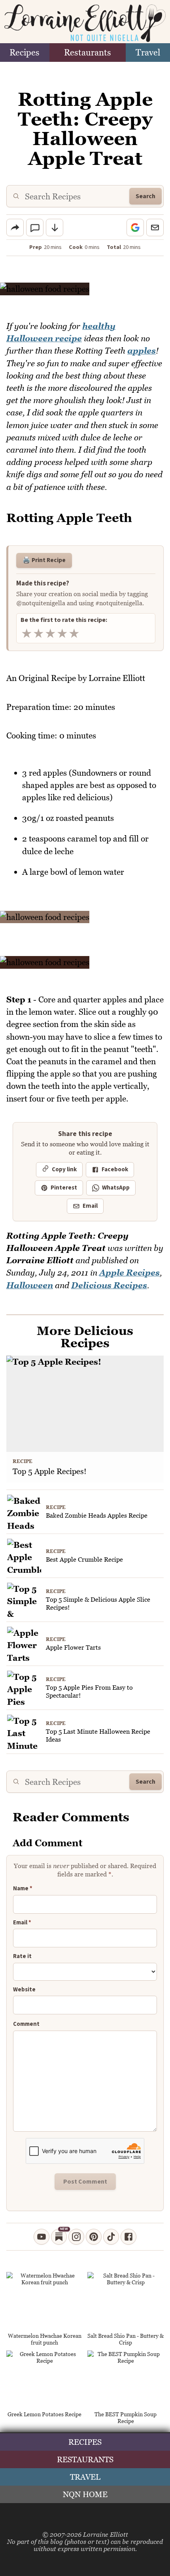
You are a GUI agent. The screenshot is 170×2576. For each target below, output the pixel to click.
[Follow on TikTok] (111, 2237)
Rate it (22, 1956)
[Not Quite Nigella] (85, 23)
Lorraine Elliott (106, 2534)
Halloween (30, 1285)
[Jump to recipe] (55, 228)
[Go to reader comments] (35, 228)
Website (24, 1990)
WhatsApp (116, 1188)
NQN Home (85, 2494)
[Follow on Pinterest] (94, 2237)
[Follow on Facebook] (128, 2237)
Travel (148, 53)
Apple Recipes (129, 1273)
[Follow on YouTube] (42, 2237)
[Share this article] (15, 228)
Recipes (25, 53)
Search (145, 196)
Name (23, 1889)
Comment (26, 2024)
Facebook (115, 1169)
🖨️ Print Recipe (44, 560)
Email (90, 1206)
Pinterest (64, 1188)
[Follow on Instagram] (76, 2237)
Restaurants (88, 53)
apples (142, 351)
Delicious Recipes (109, 1285)
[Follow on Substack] (59, 2237)
